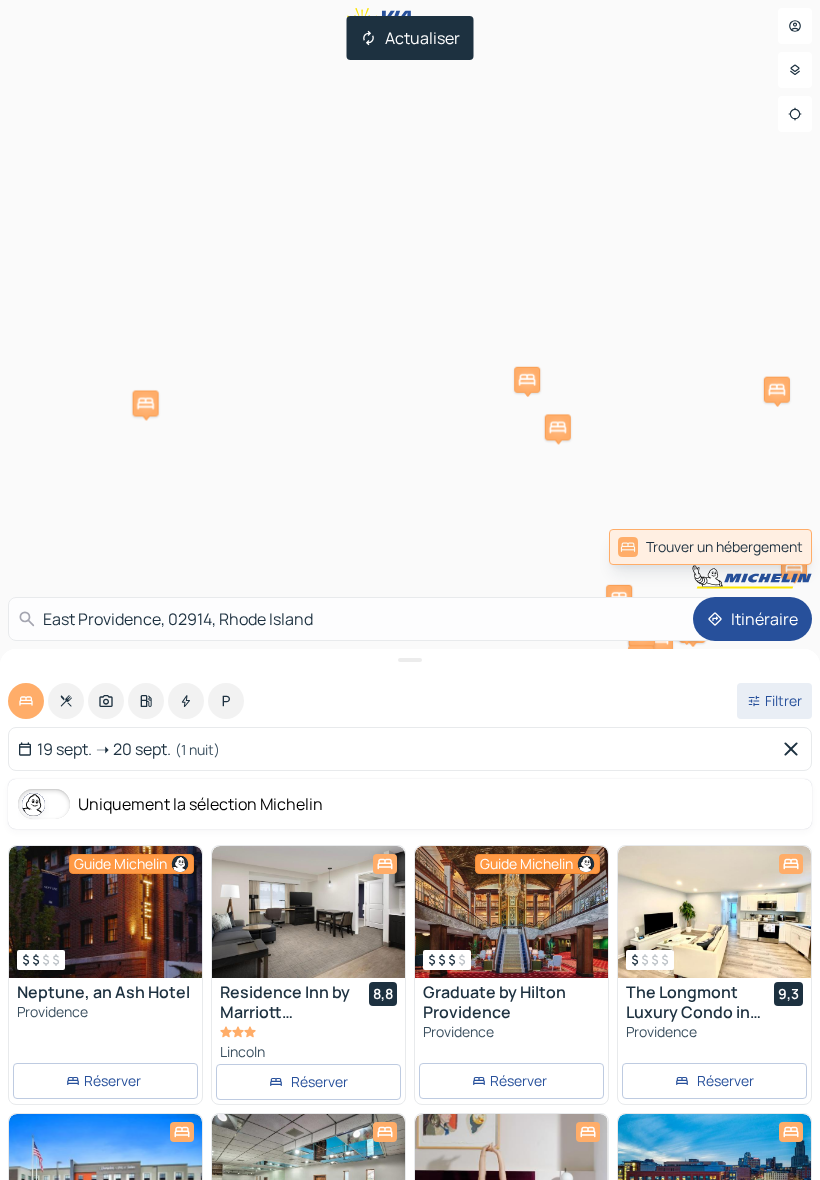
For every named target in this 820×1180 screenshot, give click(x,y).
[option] (26, 701)
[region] (105, 912)
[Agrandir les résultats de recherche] (410, 660)
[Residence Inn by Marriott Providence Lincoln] (308, 912)
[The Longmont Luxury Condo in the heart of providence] (714, 912)
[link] (768, 547)
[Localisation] (795, 114)
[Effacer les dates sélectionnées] (795, 749)
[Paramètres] (795, 70)
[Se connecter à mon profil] (795, 26)
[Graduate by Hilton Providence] (511, 912)
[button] (558, 427)
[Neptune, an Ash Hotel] (105, 912)
